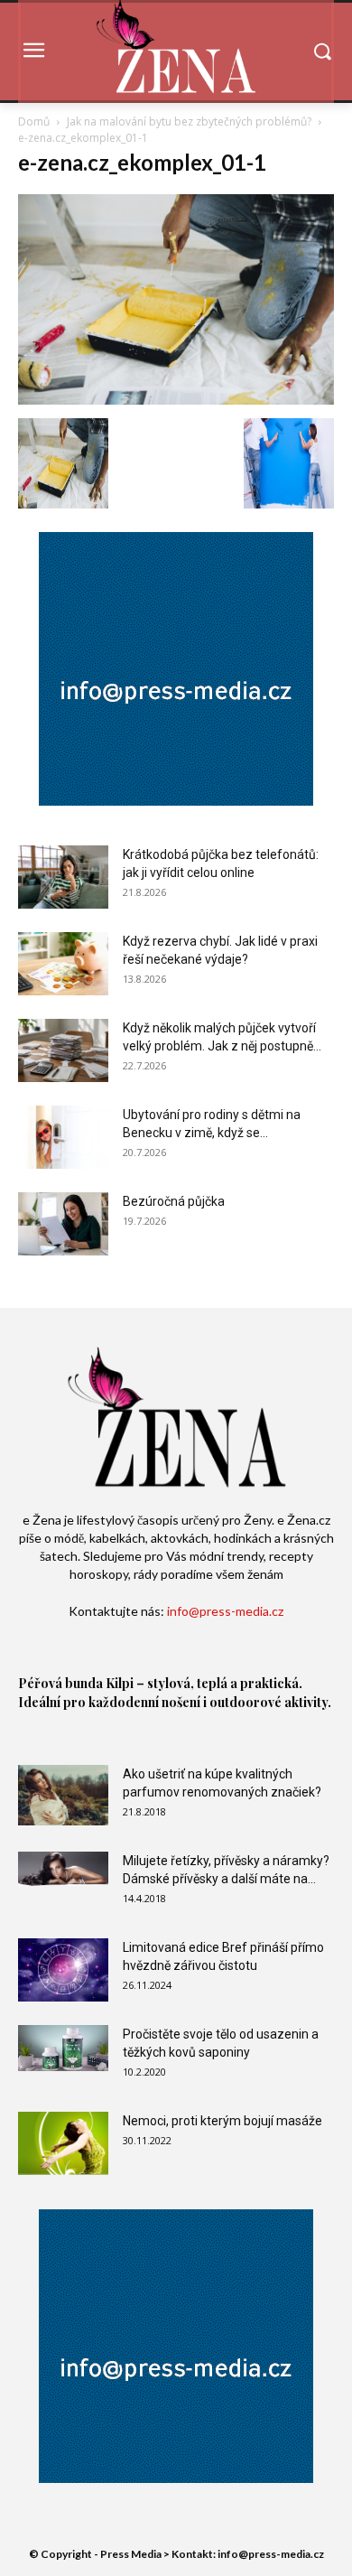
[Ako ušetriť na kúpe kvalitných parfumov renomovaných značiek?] (63, 1795)
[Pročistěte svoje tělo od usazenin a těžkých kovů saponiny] (63, 2048)
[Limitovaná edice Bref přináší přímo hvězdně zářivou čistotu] (63, 1970)
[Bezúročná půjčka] (63, 1224)
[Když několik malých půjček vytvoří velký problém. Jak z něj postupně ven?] (63, 1050)
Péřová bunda (60, 1683)
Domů (34, 121)
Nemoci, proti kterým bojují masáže (222, 2121)
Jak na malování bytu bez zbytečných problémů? (189, 121)
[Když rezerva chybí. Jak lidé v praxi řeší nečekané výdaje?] (63, 964)
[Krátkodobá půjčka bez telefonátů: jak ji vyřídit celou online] (63, 877)
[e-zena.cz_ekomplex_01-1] (176, 400)
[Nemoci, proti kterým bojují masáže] (63, 2143)
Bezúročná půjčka (174, 1201)
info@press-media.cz (225, 1611)
